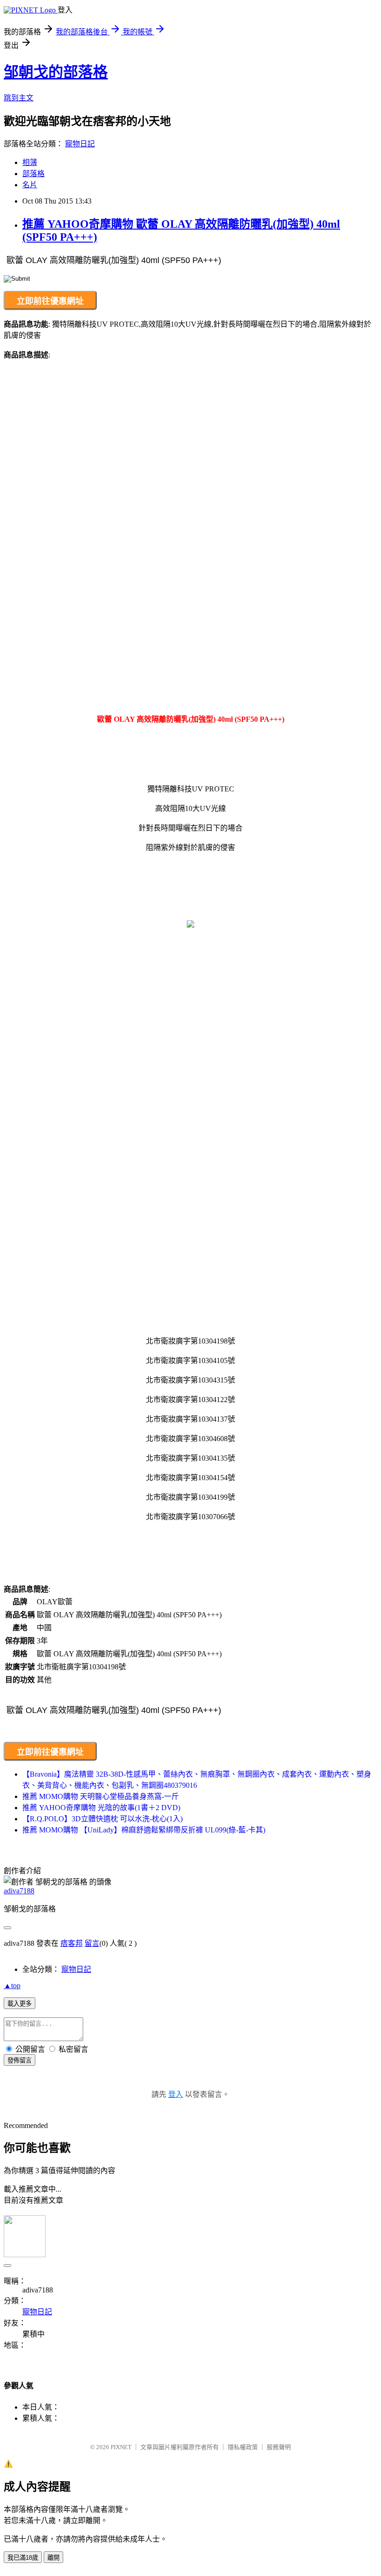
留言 (92, 1943)
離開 (53, 2558)
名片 (30, 185)
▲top (12, 1986)
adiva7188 (19, 1891)
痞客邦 (72, 1943)
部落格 (33, 174)
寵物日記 (80, 144)
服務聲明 (279, 2447)
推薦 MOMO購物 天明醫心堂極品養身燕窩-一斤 (101, 1796)
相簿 (30, 162)
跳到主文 (19, 98)
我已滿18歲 (23, 2558)
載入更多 (20, 2004)
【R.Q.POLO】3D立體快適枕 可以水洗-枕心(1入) (102, 1819)
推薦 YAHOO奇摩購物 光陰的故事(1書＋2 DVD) (101, 1808)
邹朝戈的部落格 (56, 72)
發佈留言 (20, 2060)
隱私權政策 (243, 2447)
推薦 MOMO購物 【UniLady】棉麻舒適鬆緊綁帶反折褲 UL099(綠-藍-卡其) (144, 1830)
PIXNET (121, 2447)
